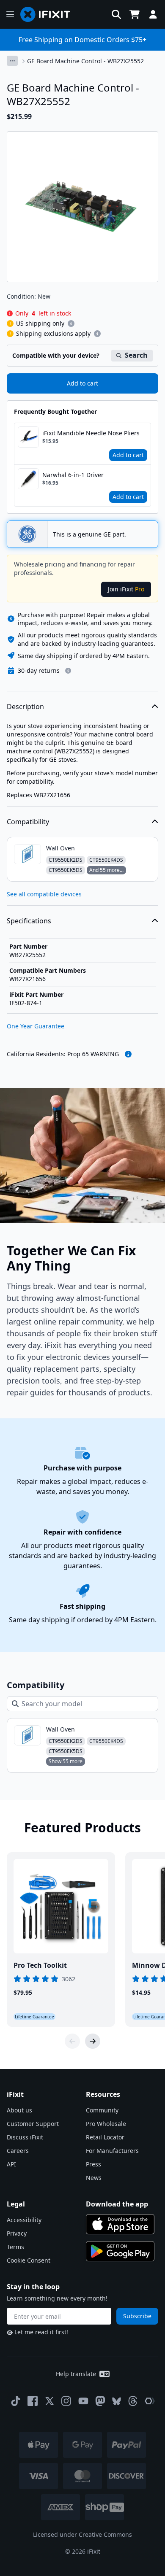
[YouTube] (83, 2401)
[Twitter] (49, 2401)
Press (93, 2164)
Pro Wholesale (106, 2124)
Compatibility (28, 822)
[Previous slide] (72, 2041)
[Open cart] (135, 14)
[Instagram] (66, 2401)
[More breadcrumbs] (12, 61)
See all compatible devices (44, 894)
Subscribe (137, 2316)
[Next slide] (93, 2041)
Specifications (29, 921)
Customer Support (33, 2124)
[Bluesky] (117, 2401)
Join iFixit (126, 589)
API (11, 2164)
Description (25, 707)
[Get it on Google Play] (120, 2251)
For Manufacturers (112, 2151)
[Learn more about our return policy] (68, 671)
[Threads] (133, 2401)
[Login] (153, 14)
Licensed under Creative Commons (82, 2534)
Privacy (17, 2233)
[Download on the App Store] (120, 2224)
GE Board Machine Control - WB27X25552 (85, 61)
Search (136, 355)
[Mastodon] (100, 2401)
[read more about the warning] (128, 1054)
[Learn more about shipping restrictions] (71, 324)
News (94, 2178)
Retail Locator (105, 2137)
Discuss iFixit (25, 2137)
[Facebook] (33, 2401)
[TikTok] (16, 2401)
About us (19, 2110)
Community (102, 2110)
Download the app (117, 2204)
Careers (18, 2151)
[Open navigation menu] (10, 14)
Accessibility (24, 2220)
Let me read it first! (41, 2332)
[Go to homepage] (49, 14)
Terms (15, 2247)
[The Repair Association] (150, 2401)
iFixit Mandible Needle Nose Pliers (91, 433)
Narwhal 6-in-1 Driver (73, 475)
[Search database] (116, 14)
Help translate (76, 2374)
